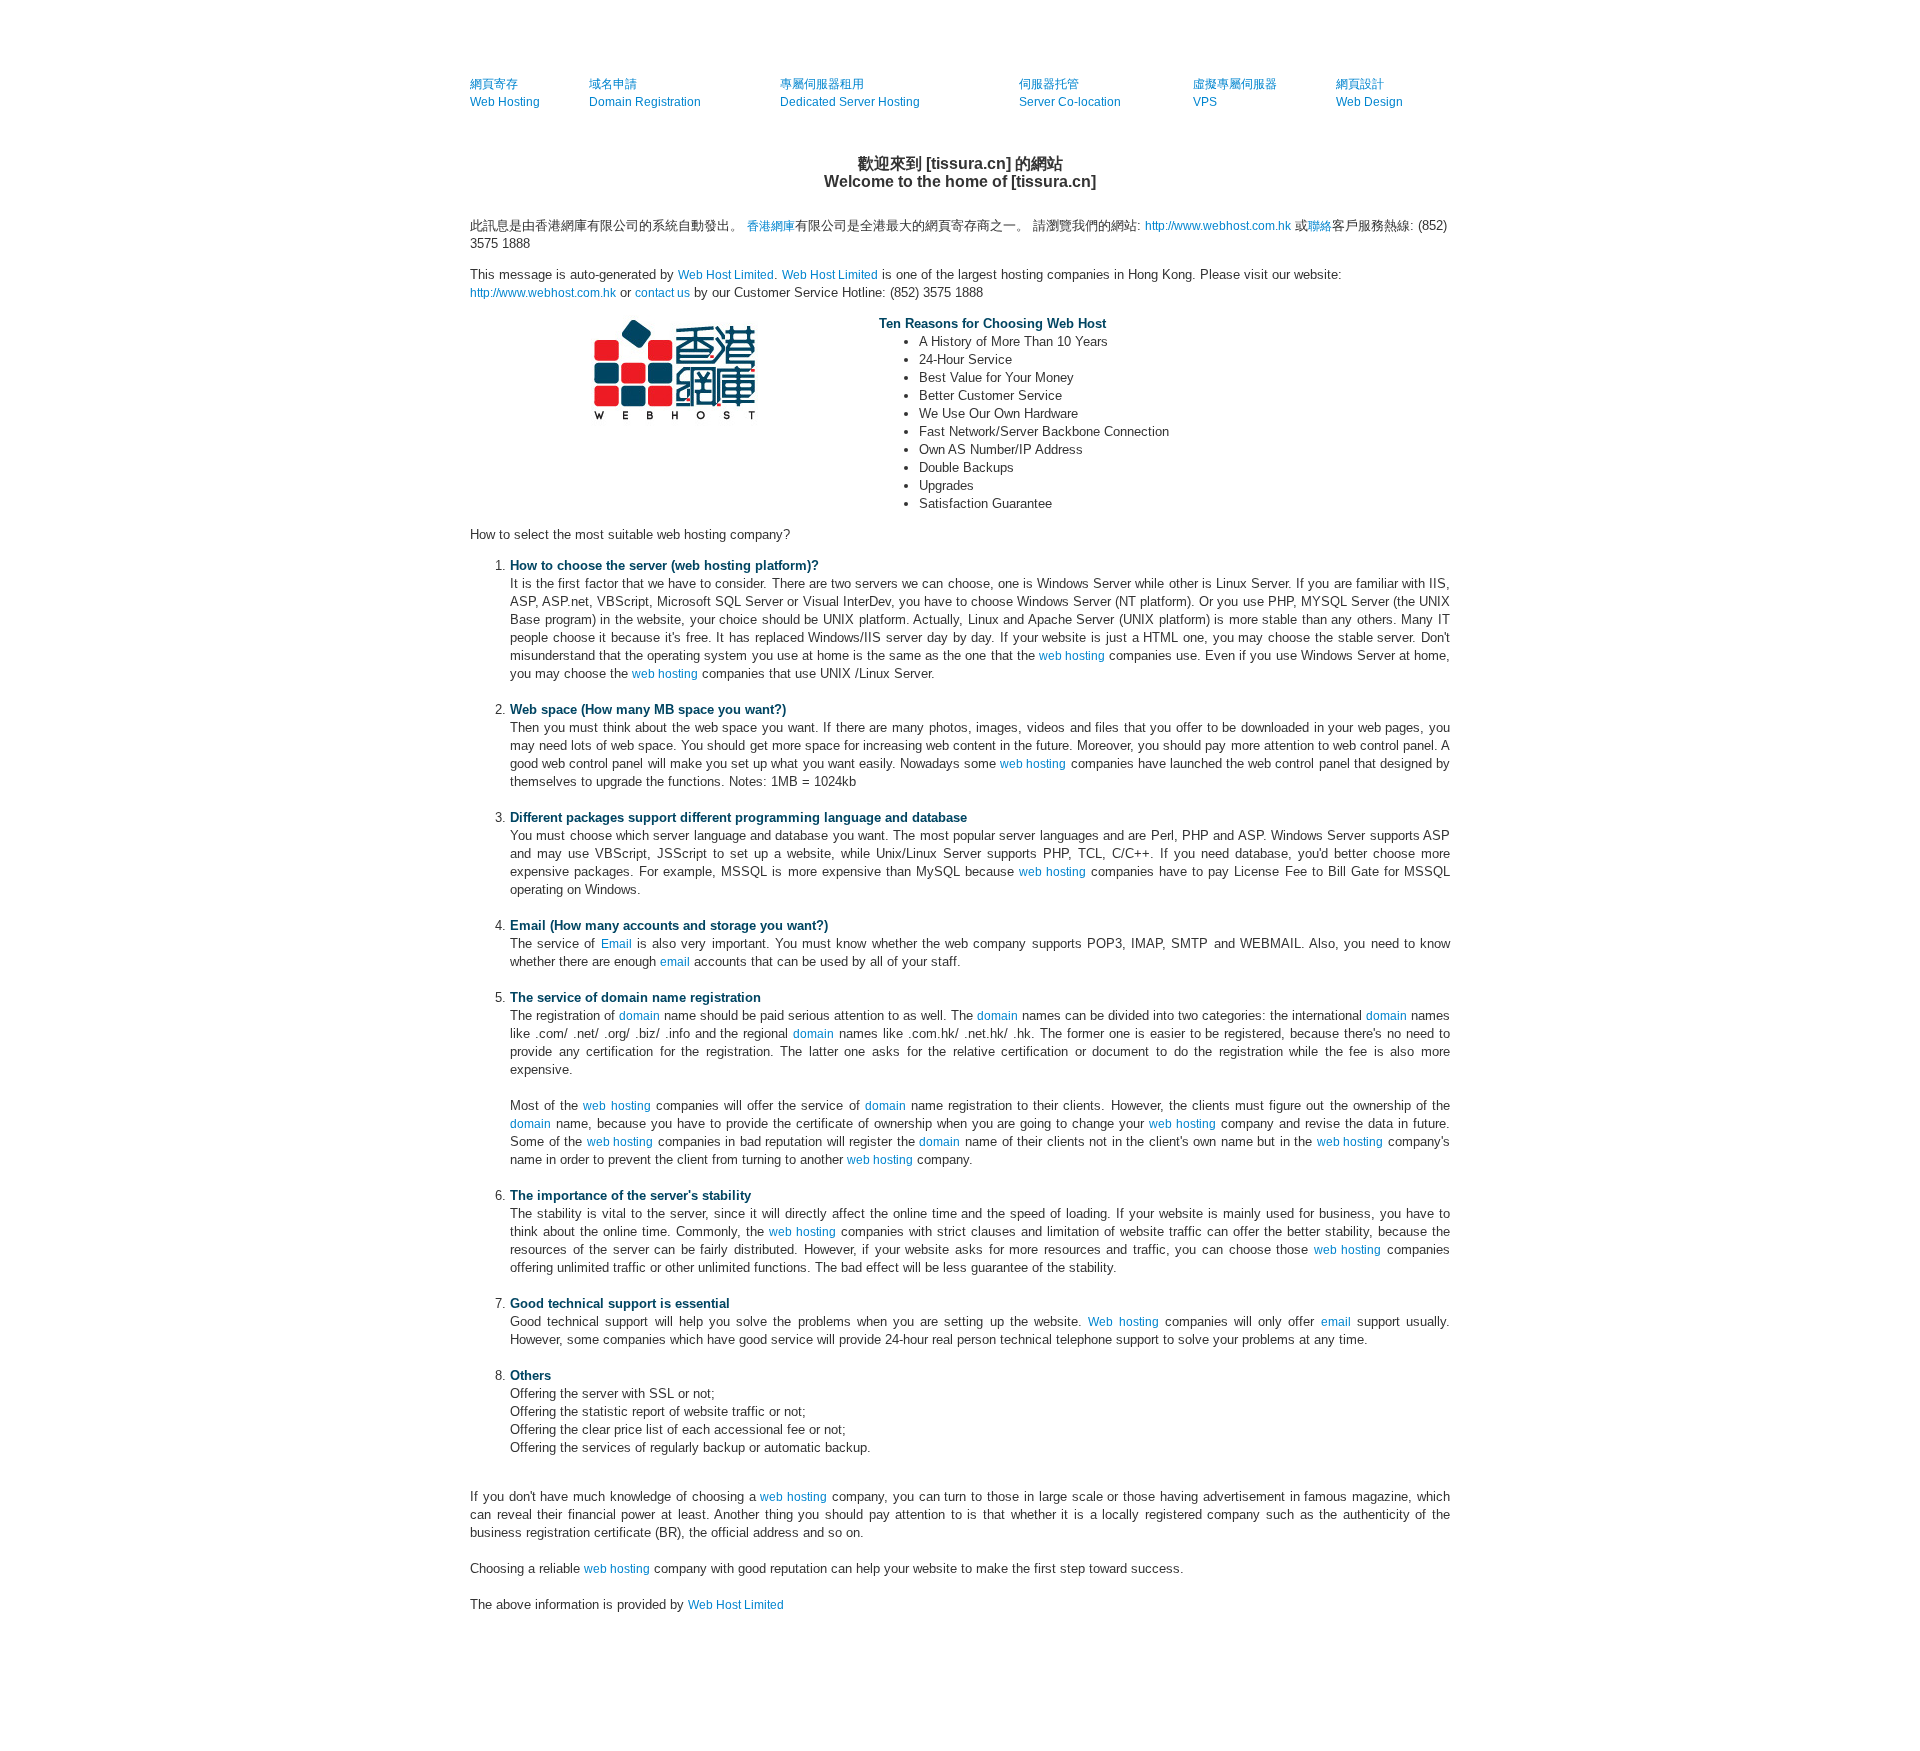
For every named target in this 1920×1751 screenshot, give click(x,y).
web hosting (1072, 656)
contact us (662, 293)
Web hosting (1123, 1322)
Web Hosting (505, 102)
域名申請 (613, 84)
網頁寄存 (494, 84)
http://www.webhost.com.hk (1218, 226)
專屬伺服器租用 (822, 84)
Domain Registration (645, 102)
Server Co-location (1070, 102)
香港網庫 (771, 226)
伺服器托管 (1049, 84)
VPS (1205, 102)
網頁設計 (1360, 84)
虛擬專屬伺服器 (1235, 84)
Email (616, 944)
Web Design (1369, 102)
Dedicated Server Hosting (850, 102)
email (675, 962)
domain (639, 1016)
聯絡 (1320, 226)
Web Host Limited (726, 275)
